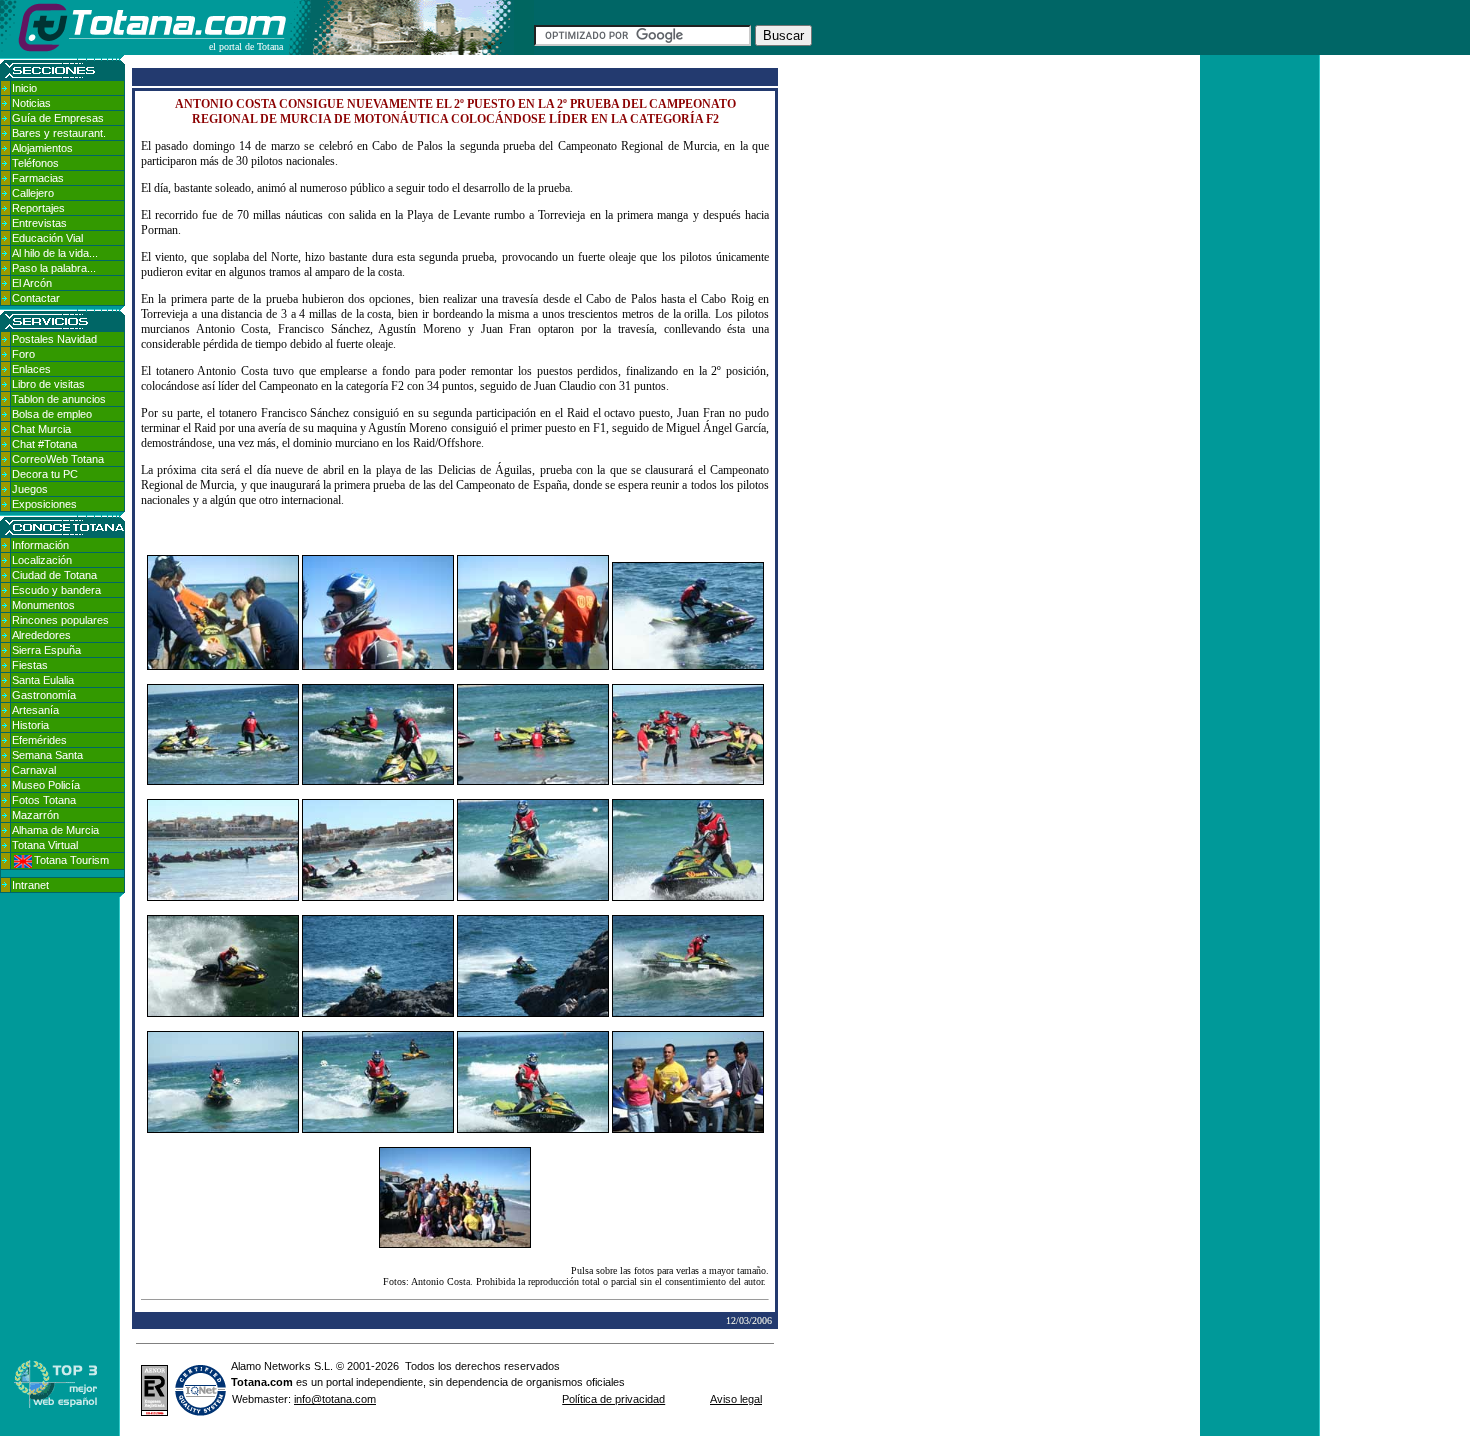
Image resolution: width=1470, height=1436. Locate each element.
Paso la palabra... (54, 268)
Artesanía (35, 710)
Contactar (36, 298)
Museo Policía (46, 785)
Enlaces (31, 369)
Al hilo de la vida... (55, 253)
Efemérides (39, 740)
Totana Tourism (71, 860)
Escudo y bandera (56, 590)
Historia (30, 725)
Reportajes (38, 208)
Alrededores (41, 635)
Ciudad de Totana (54, 575)
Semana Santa (47, 755)
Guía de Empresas (58, 118)
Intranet (30, 885)
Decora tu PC (45, 474)
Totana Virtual (45, 845)
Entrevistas (39, 223)
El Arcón (32, 283)
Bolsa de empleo (52, 414)
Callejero (33, 193)
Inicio (24, 88)
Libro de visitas (48, 384)
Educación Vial (47, 238)
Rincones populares (60, 620)
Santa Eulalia (43, 680)
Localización (42, 560)
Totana (249, 1382)
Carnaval (34, 770)
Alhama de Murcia (55, 830)
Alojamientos (42, 148)
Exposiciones (44, 504)
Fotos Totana (44, 800)
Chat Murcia (41, 429)
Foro (23, 354)
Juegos (30, 489)
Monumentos (43, 605)
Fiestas (30, 665)
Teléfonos (35, 163)
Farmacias (38, 178)
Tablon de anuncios (59, 399)
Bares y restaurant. (59, 133)
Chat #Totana (44, 444)
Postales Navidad (54, 339)
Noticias (31, 103)
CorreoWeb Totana (58, 459)
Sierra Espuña (46, 650)
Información (40, 545)
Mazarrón (35, 815)
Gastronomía (44, 695)
